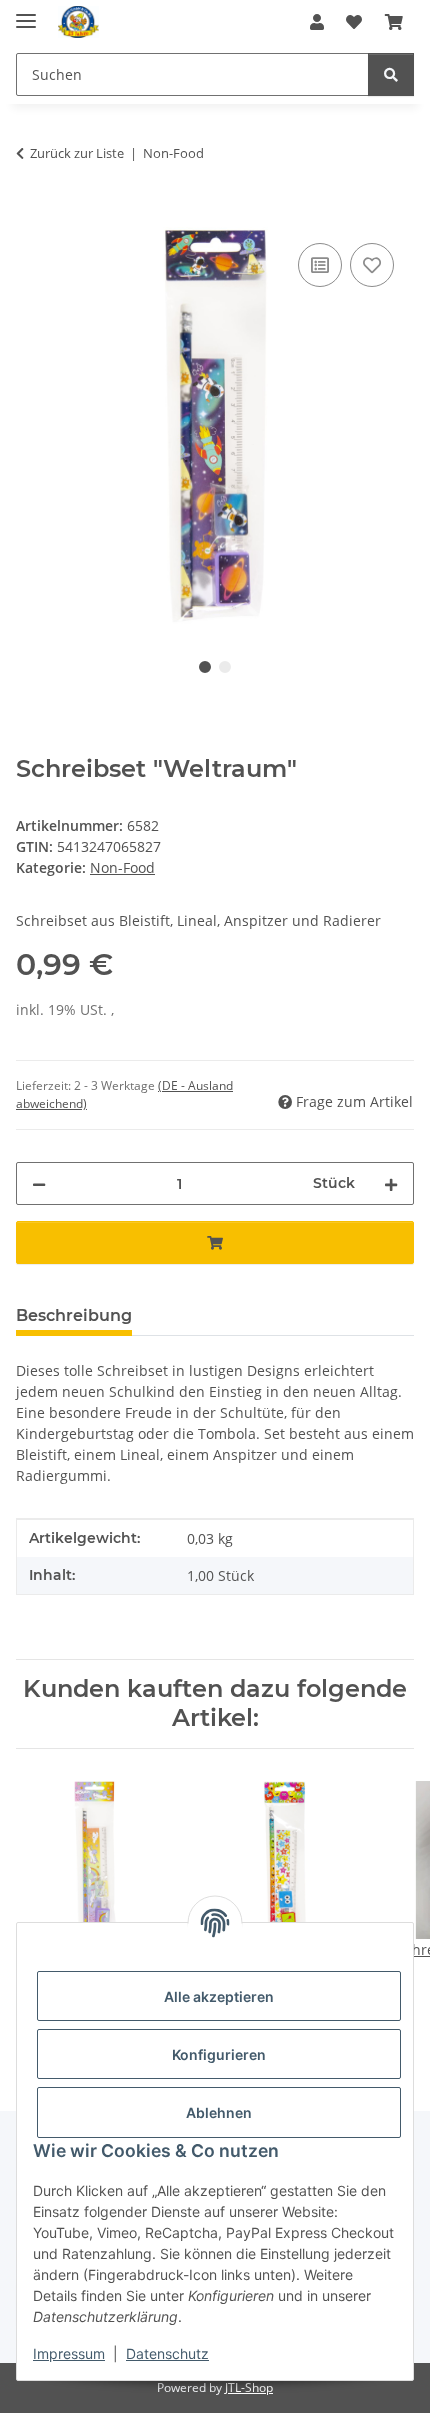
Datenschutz (167, 2353)
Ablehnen (219, 2112)
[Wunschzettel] (354, 22)
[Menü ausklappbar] (26, 12)
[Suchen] (391, 74)
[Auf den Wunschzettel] (372, 265)
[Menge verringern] (39, 1183)
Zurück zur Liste (77, 153)
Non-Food (122, 867)
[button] (317, 22)
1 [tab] (205, 667)
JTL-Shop (249, 2387)
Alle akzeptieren (219, 1996)
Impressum (69, 2353)
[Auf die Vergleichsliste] (320, 265)
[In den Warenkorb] (32, 216)
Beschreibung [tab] (74, 1315)
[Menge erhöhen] (391, 1183)
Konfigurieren (219, 2054)
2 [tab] (225, 667)
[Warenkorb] (394, 22)
